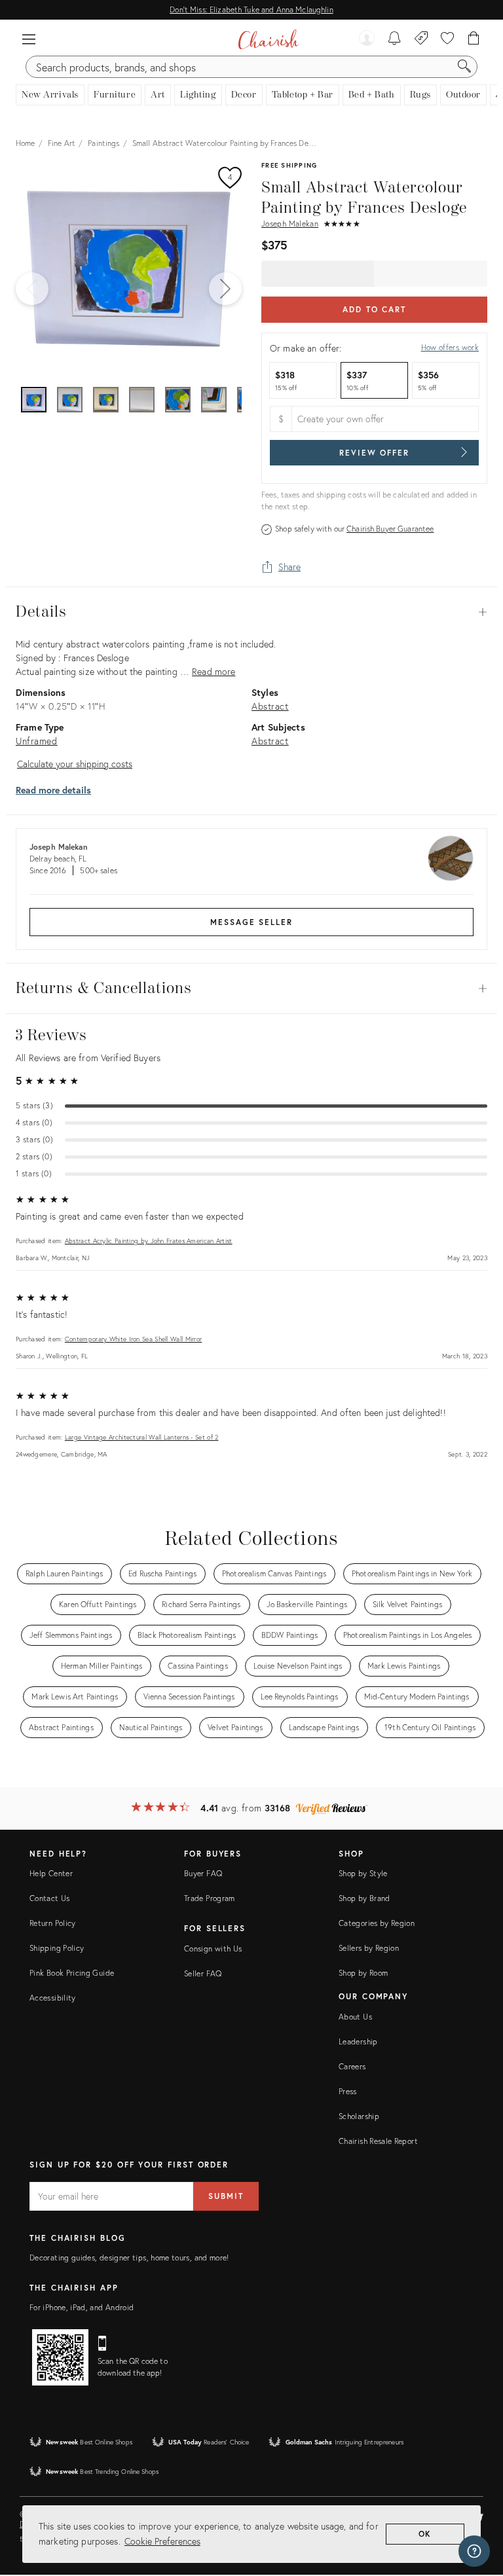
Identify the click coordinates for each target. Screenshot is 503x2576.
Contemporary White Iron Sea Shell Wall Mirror (134, 1339)
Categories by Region (377, 1923)
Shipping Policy (57, 1948)
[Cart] (474, 39)
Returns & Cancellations (251, 989)
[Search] (464, 67)
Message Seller (251, 922)
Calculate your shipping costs (75, 764)
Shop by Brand (364, 1898)
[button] (29, 39)
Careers (352, 2066)
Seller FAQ (203, 1973)
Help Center (51, 1873)
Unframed (37, 741)
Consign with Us (213, 1949)
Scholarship (359, 2116)
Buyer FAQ (203, 1873)
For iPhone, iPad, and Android (82, 2307)
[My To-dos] (395, 39)
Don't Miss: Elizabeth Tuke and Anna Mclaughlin (251, 9)
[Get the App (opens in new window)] (60, 2357)
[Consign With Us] (421, 39)
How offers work (450, 347)
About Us (355, 2017)
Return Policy (53, 1923)
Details (251, 612)
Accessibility (53, 1998)
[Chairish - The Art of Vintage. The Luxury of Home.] (268, 39)
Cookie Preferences (162, 2541)
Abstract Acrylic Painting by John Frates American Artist (149, 1241)
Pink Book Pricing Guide (72, 1973)
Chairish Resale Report (378, 2141)
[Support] (474, 2551)
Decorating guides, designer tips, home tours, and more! (129, 2258)
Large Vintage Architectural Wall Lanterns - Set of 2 (142, 1437)
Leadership (358, 2041)
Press (348, 2091)
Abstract (270, 706)
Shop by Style (363, 1873)
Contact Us (50, 1898)
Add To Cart (374, 309)
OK (425, 2534)
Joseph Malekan (290, 224)
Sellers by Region (369, 1948)
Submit (226, 2196)
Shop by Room (363, 1973)
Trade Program (210, 1898)
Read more (214, 671)
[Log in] (367, 39)
